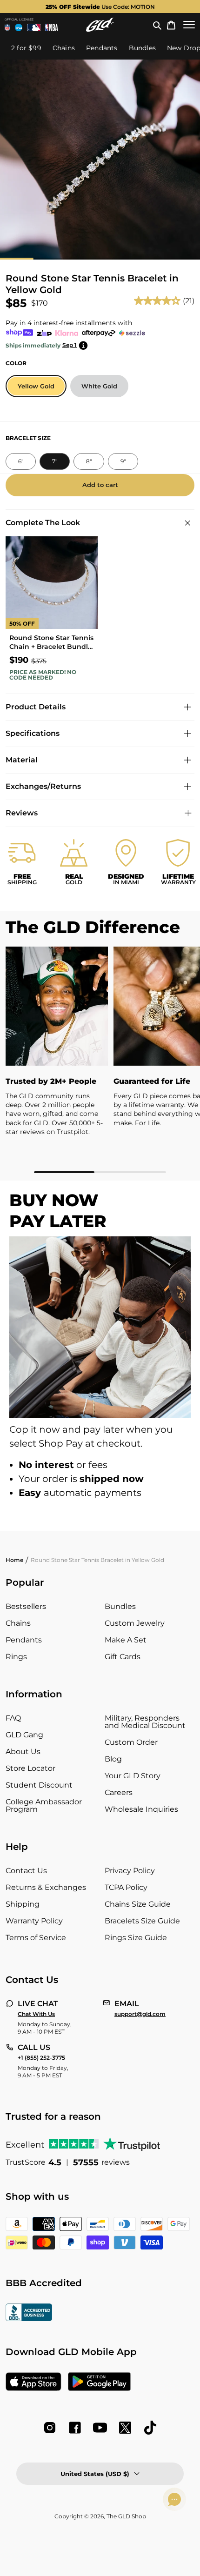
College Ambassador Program (44, 1805)
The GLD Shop (126, 2516)
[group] (100, 7)
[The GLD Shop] (100, 25)
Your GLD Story (133, 1776)
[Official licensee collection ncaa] (19, 27)
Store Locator (30, 1768)
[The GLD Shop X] (125, 2428)
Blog (113, 1759)
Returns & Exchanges (46, 1887)
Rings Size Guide (136, 1938)
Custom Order (131, 1742)
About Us (23, 1752)
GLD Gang (24, 1735)
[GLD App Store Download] (33, 2382)
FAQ (13, 1718)
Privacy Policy (130, 1871)
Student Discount (39, 1785)
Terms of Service (36, 1938)
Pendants (24, 1640)
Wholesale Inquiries (141, 1809)
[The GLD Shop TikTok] (150, 2428)
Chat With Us (36, 2014)
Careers (119, 1792)
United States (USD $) (95, 2474)
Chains (18, 1623)
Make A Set (126, 1640)
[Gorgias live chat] (174, 2499)
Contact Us (26, 1871)
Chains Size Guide (138, 1904)
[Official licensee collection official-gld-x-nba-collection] (51, 27)
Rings (16, 1657)
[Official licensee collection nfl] (7, 27)
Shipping (23, 1904)
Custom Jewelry (135, 1623)
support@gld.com (140, 2014)
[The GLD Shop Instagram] (50, 2428)
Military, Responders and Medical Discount (145, 1722)
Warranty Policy (34, 1921)
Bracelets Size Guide (142, 1921)
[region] (100, 1060)
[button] (157, 25)
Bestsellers (26, 1606)
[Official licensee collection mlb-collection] (34, 27)
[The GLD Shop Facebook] (75, 2428)
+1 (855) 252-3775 (41, 2058)
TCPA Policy (126, 1887)
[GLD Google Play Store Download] (99, 2382)
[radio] (36, 386)
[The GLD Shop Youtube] (100, 2428)
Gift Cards (123, 1657)
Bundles (120, 1606)
